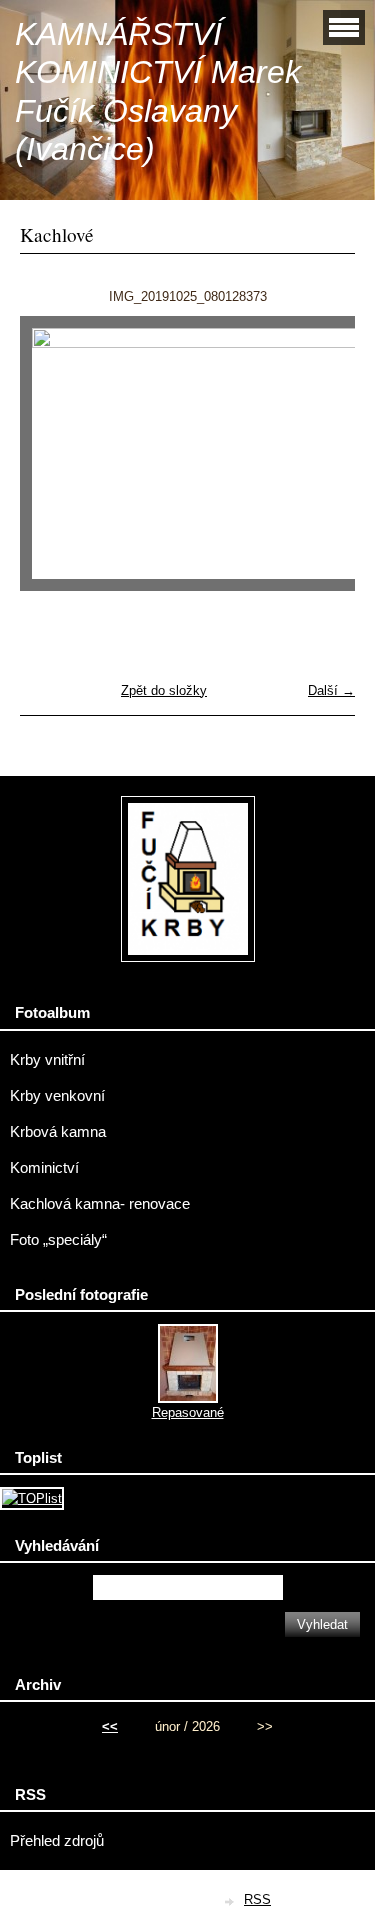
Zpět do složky (164, 690)
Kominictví (44, 1168)
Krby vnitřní (47, 1060)
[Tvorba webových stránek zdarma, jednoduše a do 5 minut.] (230, 1901)
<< (110, 1726)
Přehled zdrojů (57, 1841)
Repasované (188, 1412)
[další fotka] (322, 463)
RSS (257, 1899)
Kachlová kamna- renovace (100, 1204)
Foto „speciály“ (58, 1240)
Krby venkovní (57, 1096)
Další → (331, 690)
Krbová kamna (58, 1132)
